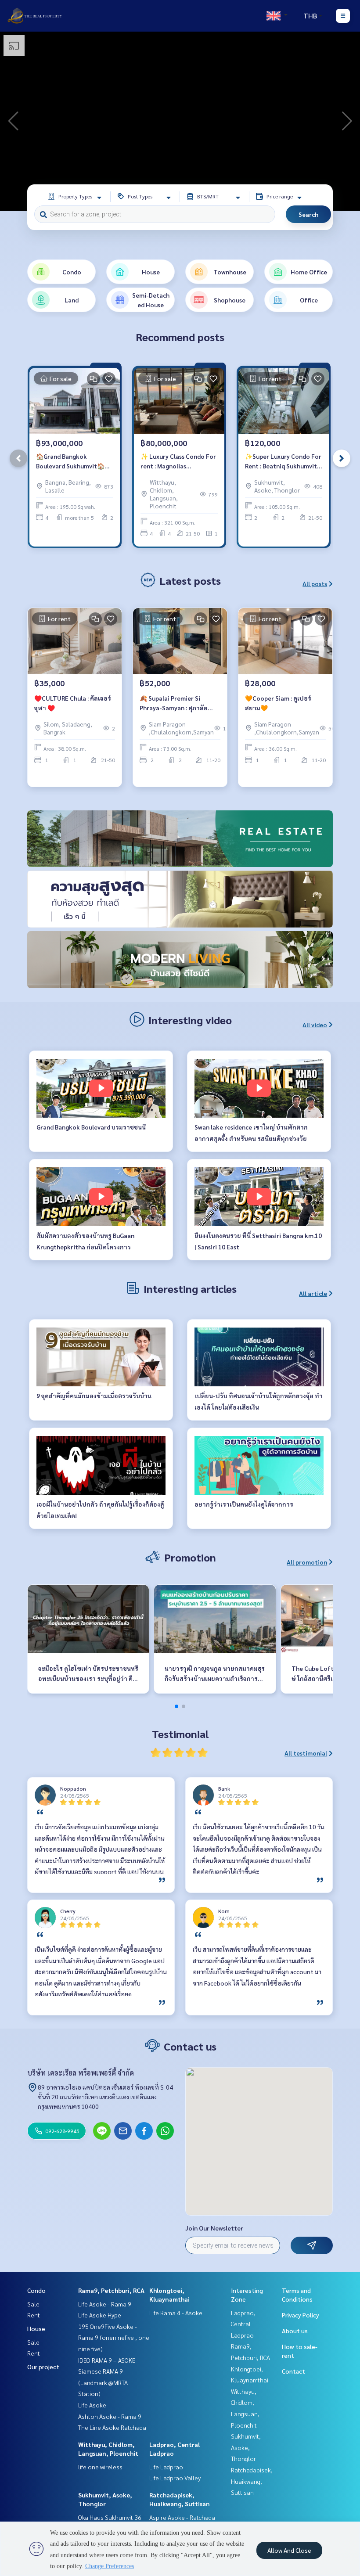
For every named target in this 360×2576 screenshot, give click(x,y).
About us (295, 2331)
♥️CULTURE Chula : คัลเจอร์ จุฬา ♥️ (73, 703)
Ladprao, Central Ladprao (243, 2324)
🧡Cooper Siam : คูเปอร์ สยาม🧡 (278, 703)
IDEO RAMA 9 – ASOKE (107, 2360)
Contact (293, 2371)
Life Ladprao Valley (175, 2478)
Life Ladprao (166, 2467)
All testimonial (306, 1753)
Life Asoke (92, 2405)
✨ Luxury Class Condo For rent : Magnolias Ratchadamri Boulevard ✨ (178, 462)
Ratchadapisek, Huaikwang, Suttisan (252, 2481)
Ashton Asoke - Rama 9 (110, 2416)
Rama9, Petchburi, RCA (111, 2290)
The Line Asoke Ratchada (112, 2427)
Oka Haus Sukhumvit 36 (110, 2517)
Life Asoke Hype (100, 2315)
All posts (315, 583)
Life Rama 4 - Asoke (176, 2313)
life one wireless (100, 2467)
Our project (43, 2367)
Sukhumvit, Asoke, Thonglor (246, 2447)
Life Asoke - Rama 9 (105, 2304)
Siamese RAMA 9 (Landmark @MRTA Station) (103, 2382)
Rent (34, 2315)
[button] (347, 121)
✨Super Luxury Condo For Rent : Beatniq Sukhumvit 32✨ (283, 462)
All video (315, 1025)
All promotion (307, 1562)
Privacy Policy (301, 2315)
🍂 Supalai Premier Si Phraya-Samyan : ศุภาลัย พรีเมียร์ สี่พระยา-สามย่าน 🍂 (180, 703)
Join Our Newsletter (214, 2228)
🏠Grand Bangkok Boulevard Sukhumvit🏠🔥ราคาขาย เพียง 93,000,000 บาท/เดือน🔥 (74, 462)
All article (313, 1293)
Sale (33, 2304)
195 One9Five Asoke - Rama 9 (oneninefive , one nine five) (114, 2337)
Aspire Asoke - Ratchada (182, 2517)
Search (308, 214)
